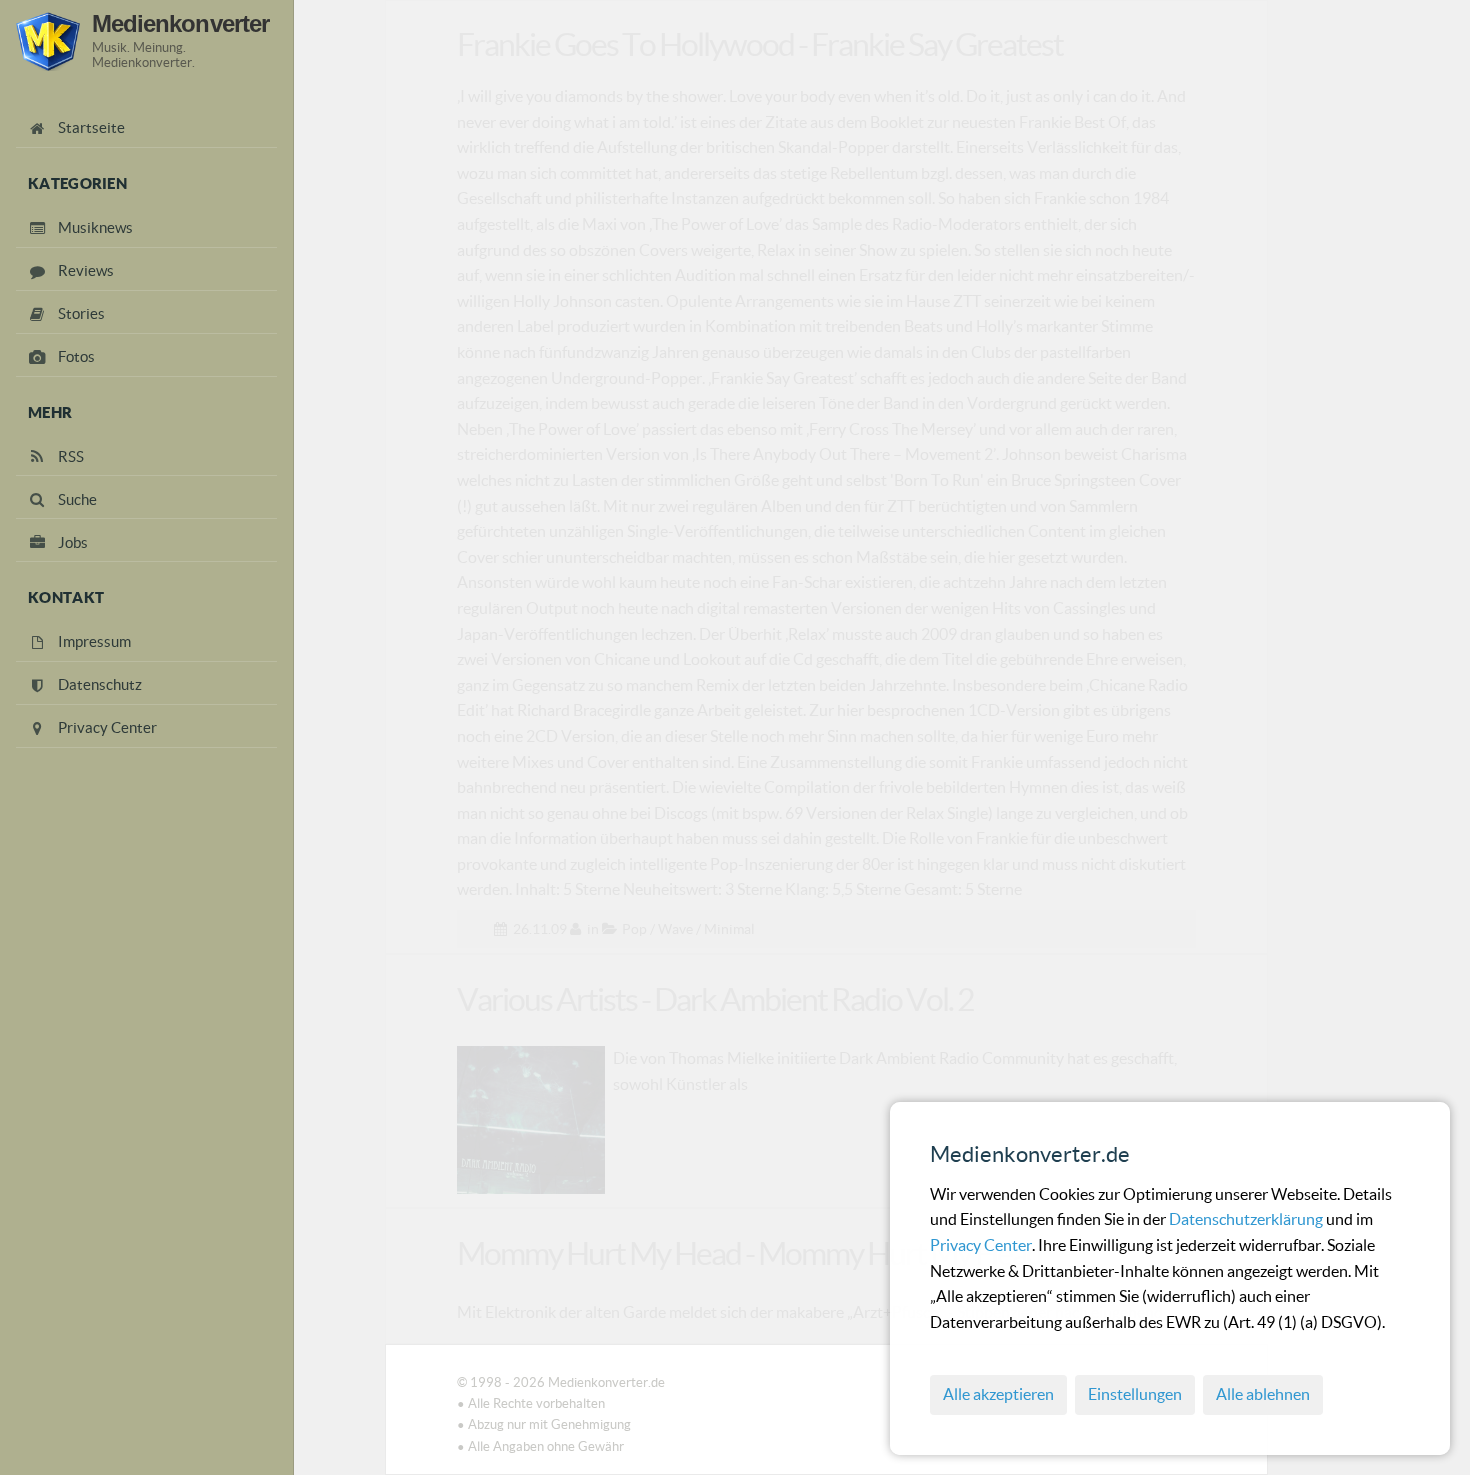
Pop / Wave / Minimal (688, 929)
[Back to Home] (48, 41)
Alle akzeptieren (998, 1394)
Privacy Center (981, 1245)
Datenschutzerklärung (1247, 1219)
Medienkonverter (180, 24)
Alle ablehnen (1263, 1394)
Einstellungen (1135, 1394)
